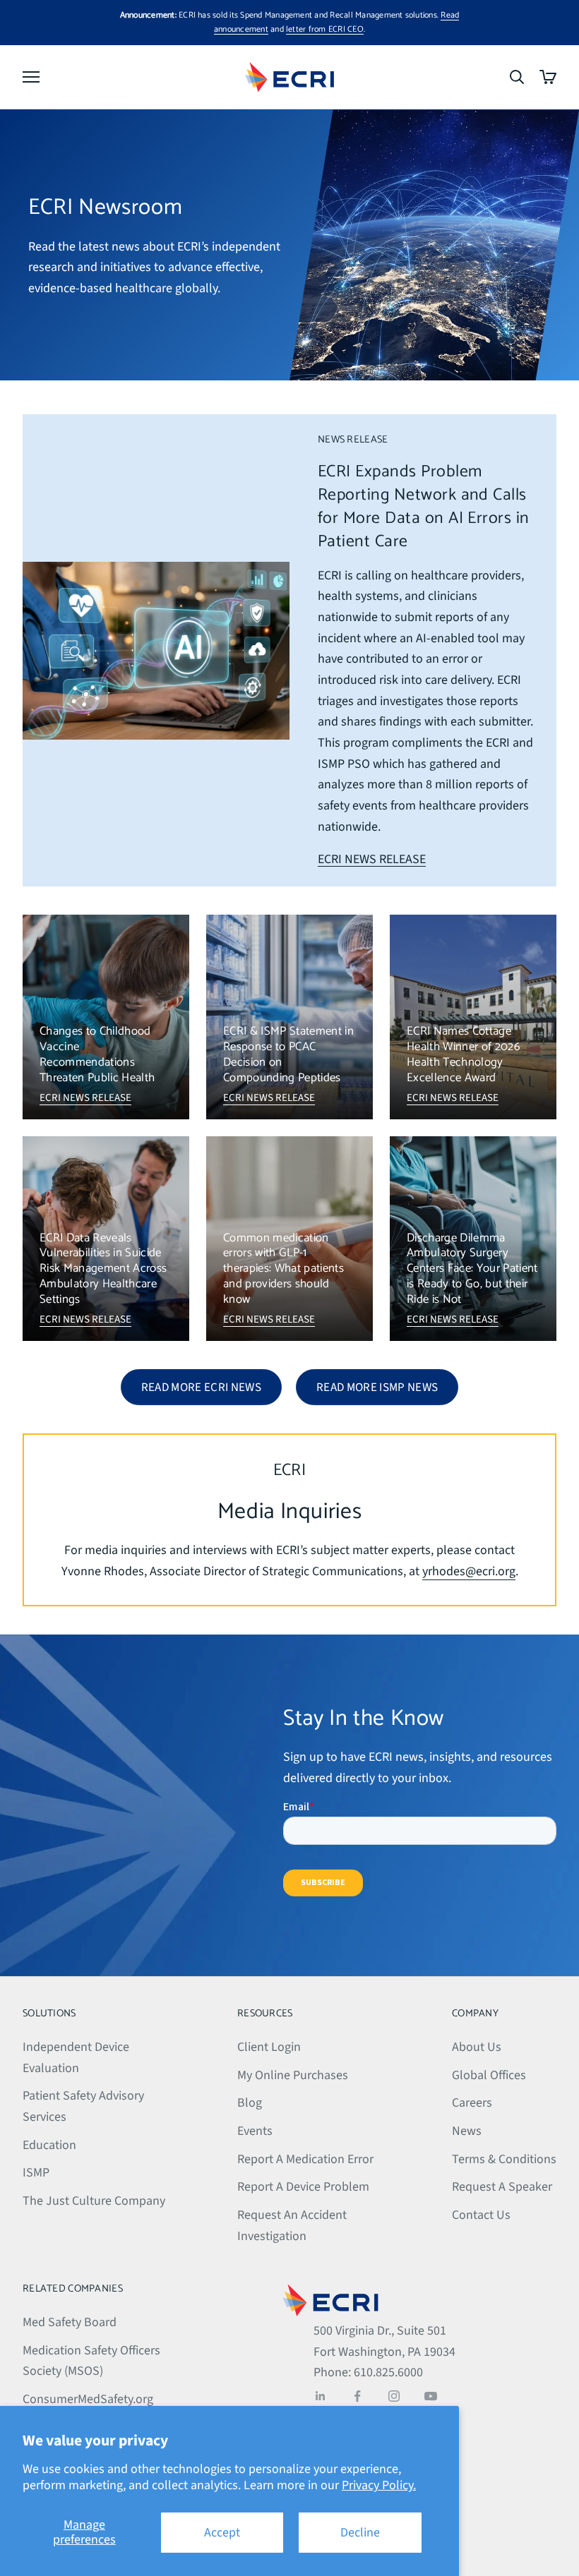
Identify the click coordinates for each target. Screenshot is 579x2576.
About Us (477, 2047)
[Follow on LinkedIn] (321, 2396)
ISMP (36, 2173)
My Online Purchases (293, 2075)
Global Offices (489, 2075)
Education (49, 2145)
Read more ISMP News (377, 1388)
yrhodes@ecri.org (469, 1571)
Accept (222, 2533)
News (467, 2131)
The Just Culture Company (94, 2201)
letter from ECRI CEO (325, 29)
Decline (360, 2533)
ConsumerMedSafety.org (88, 2399)
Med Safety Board (70, 2322)
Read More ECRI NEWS (201, 1388)
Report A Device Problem (303, 2187)
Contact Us (481, 2215)
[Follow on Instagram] (394, 2396)
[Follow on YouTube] (431, 2396)
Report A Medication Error (305, 2159)
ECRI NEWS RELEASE (372, 859)
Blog (250, 2103)
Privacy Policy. (379, 2485)
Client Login (269, 2047)
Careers (472, 2103)
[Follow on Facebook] (357, 2396)
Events (255, 2131)
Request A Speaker (502, 2187)
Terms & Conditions (504, 2159)
